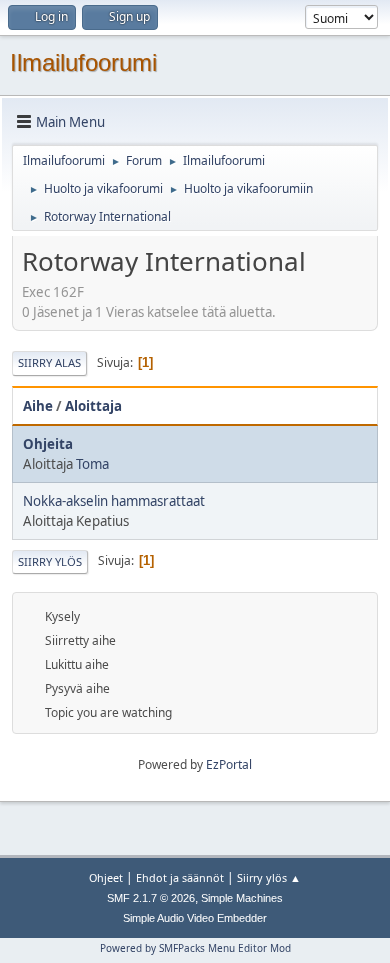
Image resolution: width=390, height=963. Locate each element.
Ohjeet (106, 877)
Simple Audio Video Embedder (195, 918)
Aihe (38, 406)
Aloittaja (93, 406)
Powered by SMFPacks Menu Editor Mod (195, 948)
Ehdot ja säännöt (180, 877)
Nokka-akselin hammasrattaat (114, 501)
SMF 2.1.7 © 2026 (151, 898)
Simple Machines (242, 898)
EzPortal (229, 764)
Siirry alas (49, 362)
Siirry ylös (50, 561)
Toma (92, 464)
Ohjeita (48, 444)
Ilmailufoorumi (83, 62)
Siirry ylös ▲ (269, 877)
